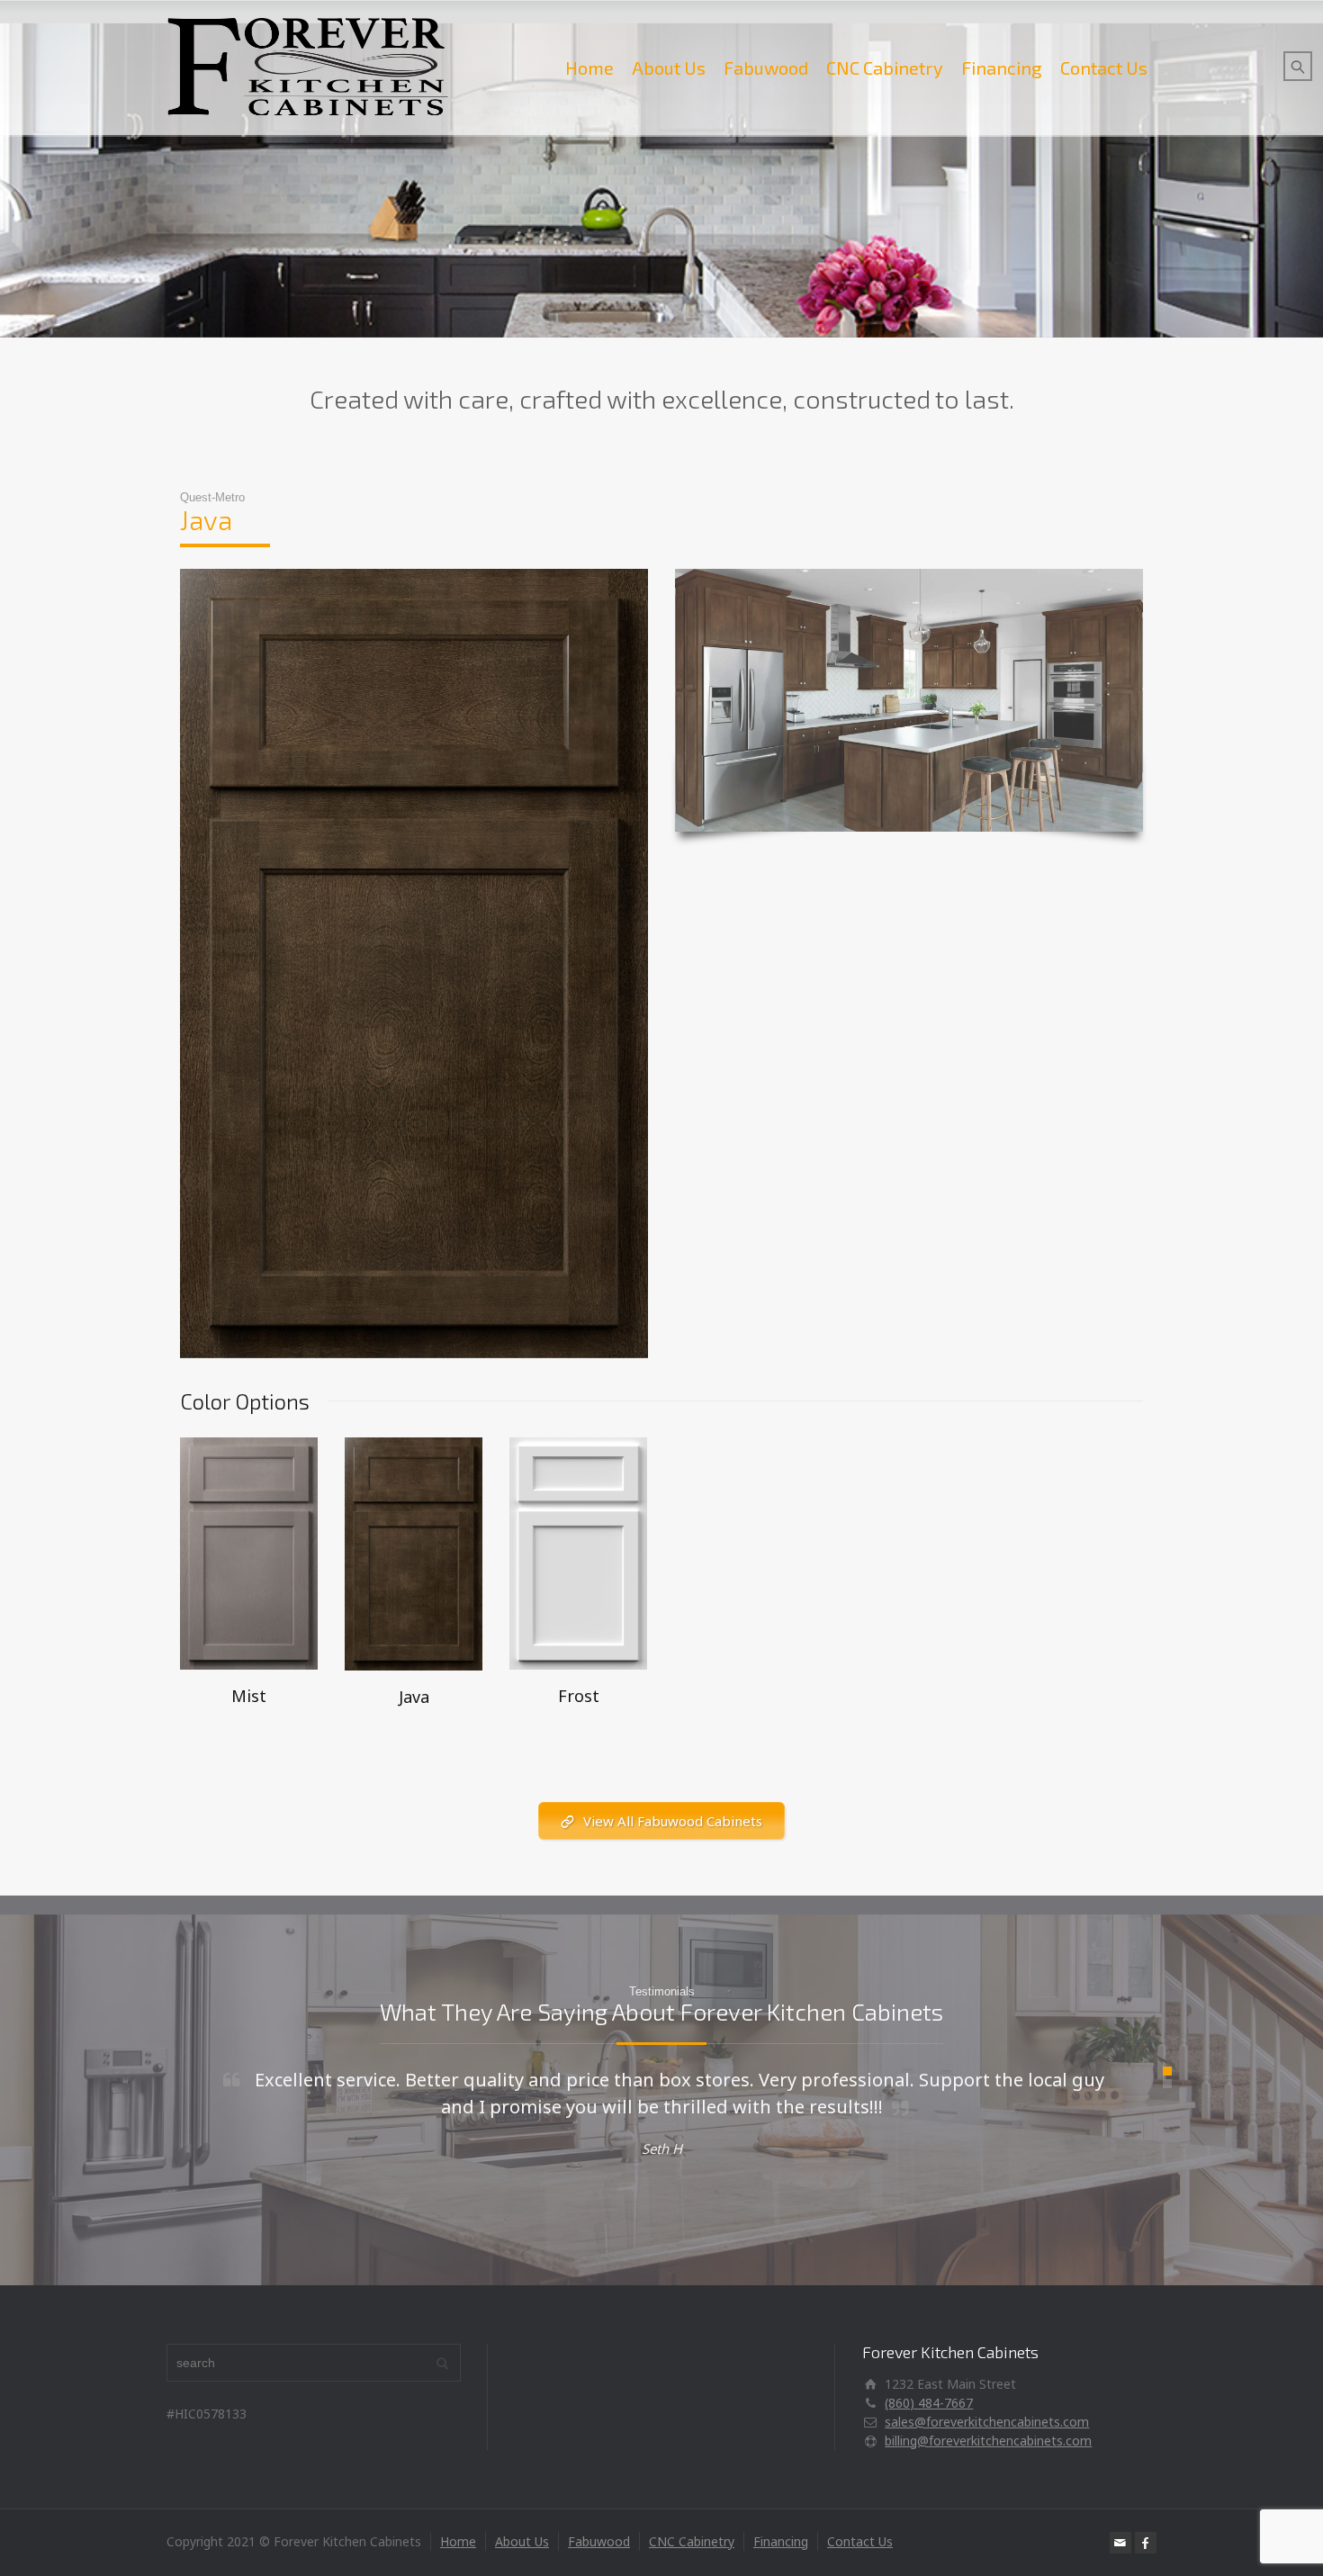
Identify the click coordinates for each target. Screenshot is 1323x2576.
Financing (1002, 68)
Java (414, 1697)
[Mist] (249, 1552)
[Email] (1120, 2543)
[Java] (414, 1552)
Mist (249, 1696)
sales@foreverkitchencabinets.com (987, 2422)
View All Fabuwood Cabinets (673, 1821)
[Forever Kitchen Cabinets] (308, 68)
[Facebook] (1146, 2543)
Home (589, 68)
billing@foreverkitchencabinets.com (988, 2441)
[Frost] (578, 1552)
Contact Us (1104, 68)
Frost (579, 1696)
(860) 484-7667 (929, 2403)
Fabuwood (766, 68)
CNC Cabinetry (885, 68)
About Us (669, 68)
